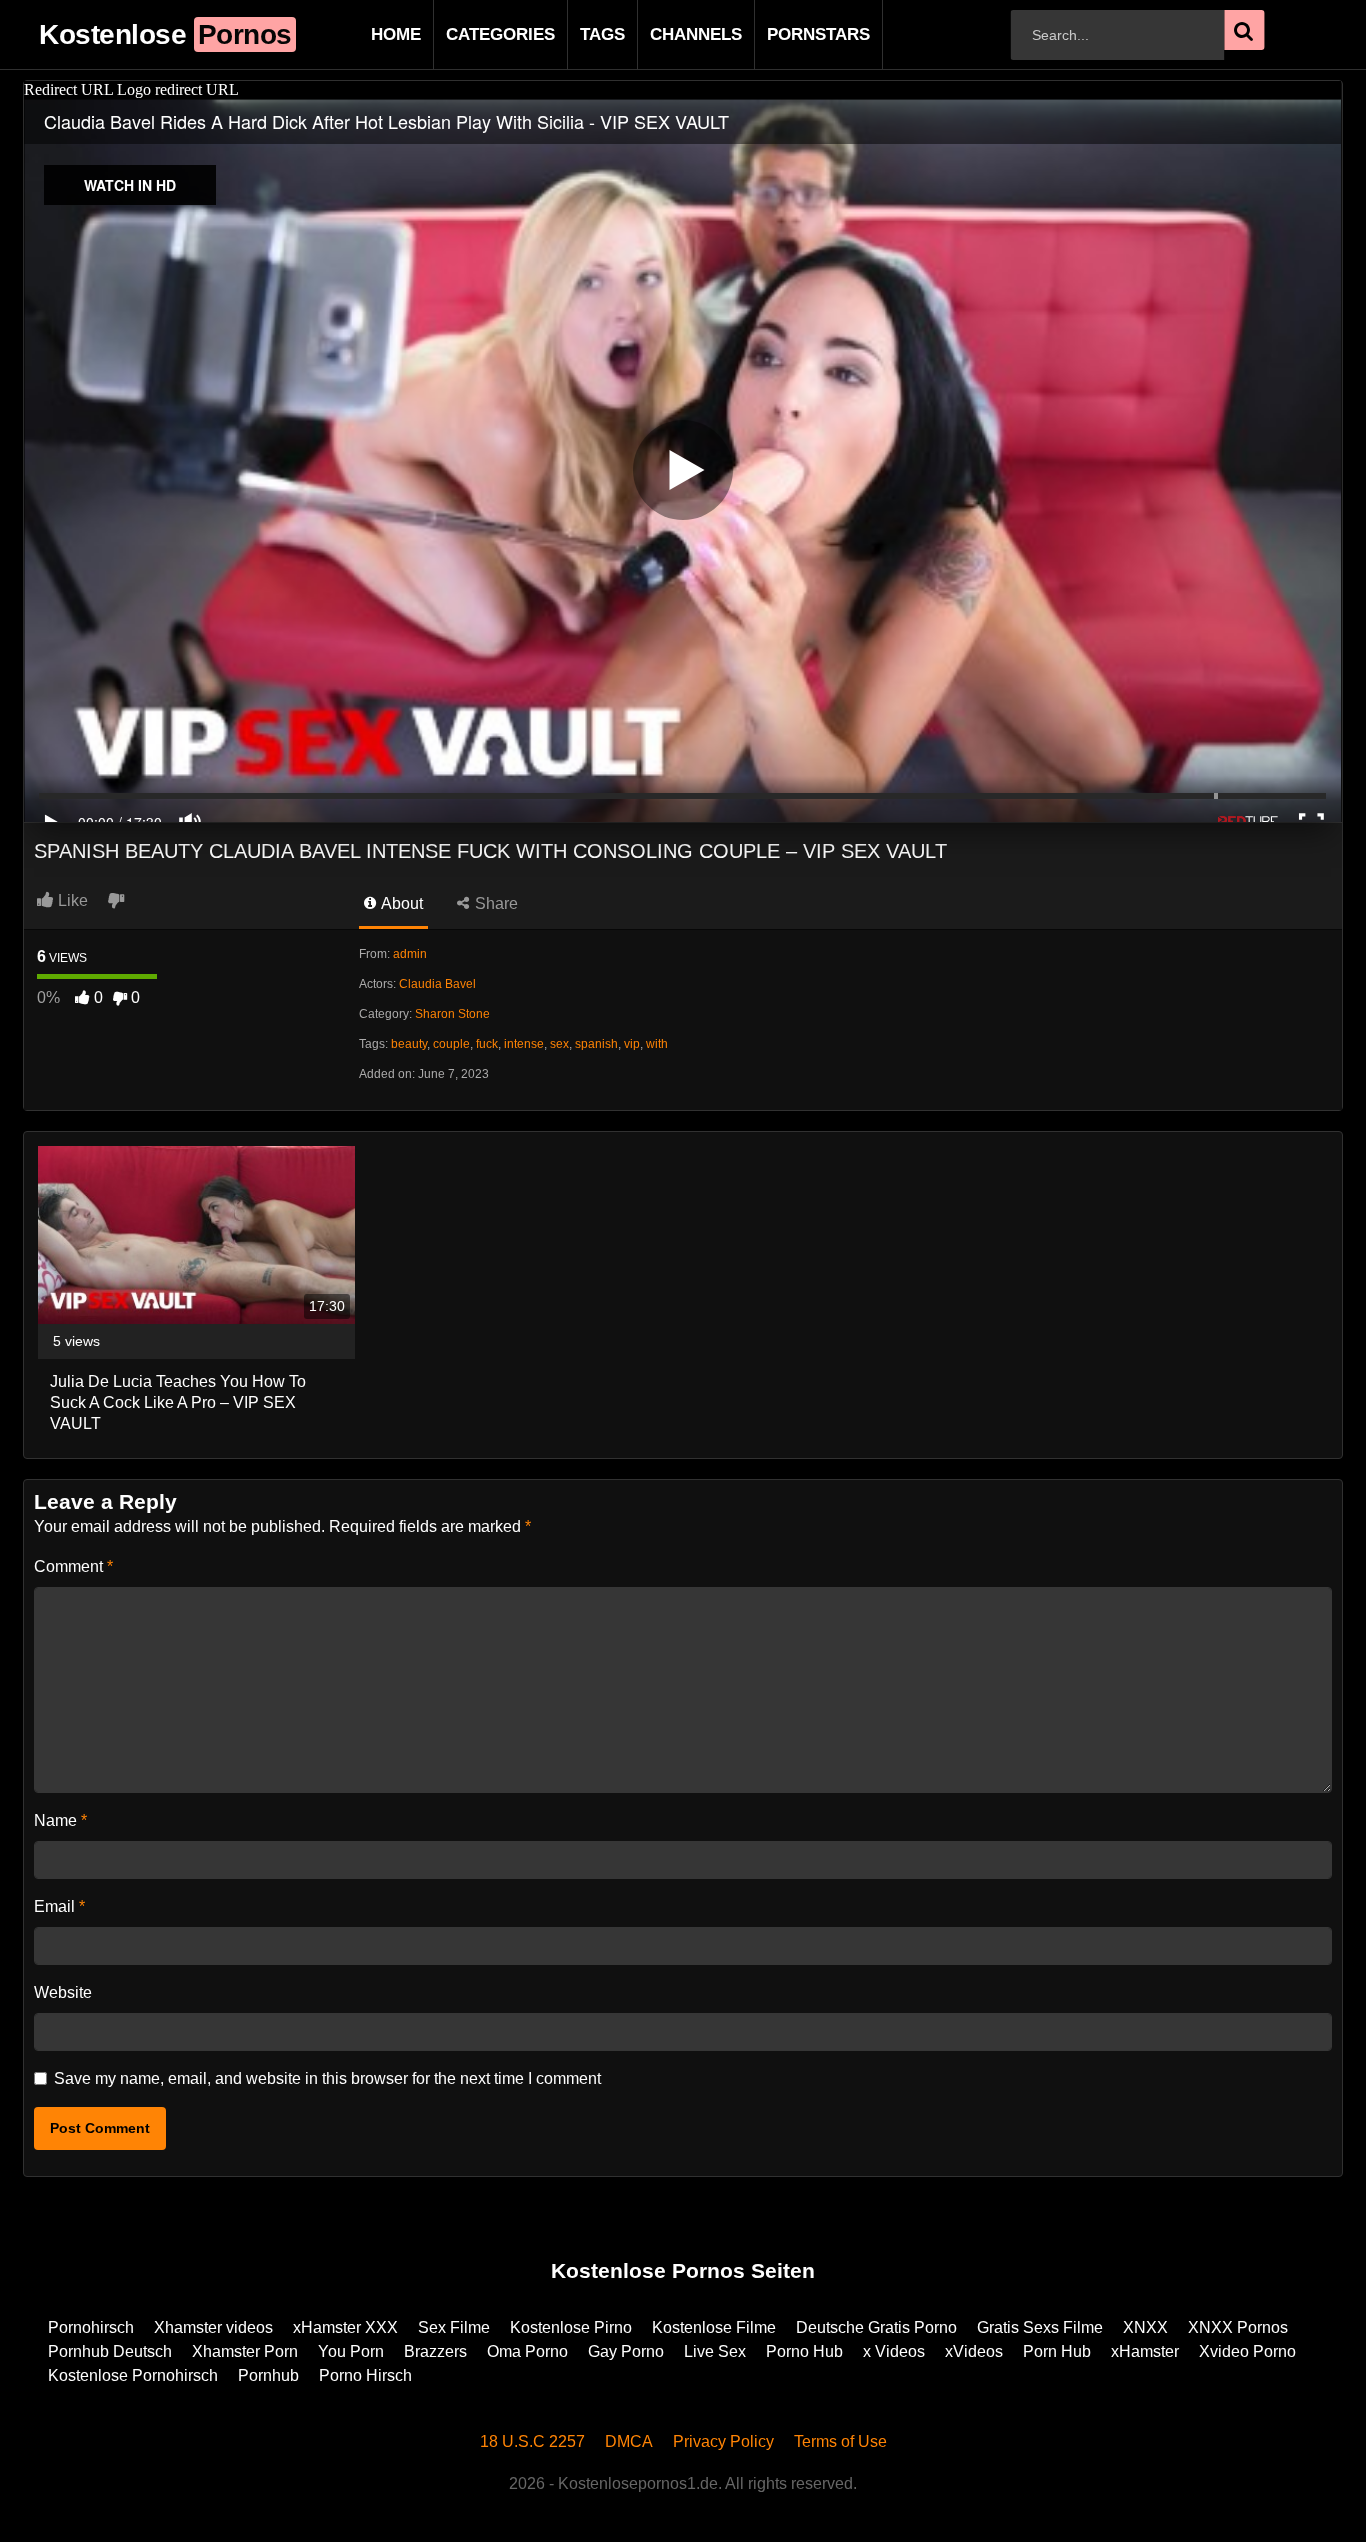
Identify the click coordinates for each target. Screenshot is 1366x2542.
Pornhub (268, 2375)
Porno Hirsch (365, 2375)
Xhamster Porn (245, 2351)
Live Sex (715, 2351)
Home (364, 34)
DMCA (629, 2441)
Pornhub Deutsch (110, 2351)
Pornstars (786, 34)
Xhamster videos (213, 2327)
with (657, 1044)
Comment (73, 1566)
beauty (409, 1044)
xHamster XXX (345, 2327)
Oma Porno (527, 2351)
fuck (487, 1044)
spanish (596, 1044)
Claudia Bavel (437, 984)
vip (632, 1044)
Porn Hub (1057, 2351)
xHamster (1145, 2351)
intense (524, 1044)
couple (451, 1044)
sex (559, 1044)
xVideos (974, 2351)
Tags (570, 34)
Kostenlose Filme (714, 2327)
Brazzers (435, 2351)
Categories (468, 34)
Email (59, 1906)
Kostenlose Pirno (571, 2327)
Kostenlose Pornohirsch (133, 2375)
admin (410, 954)
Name (60, 1820)
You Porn (351, 2351)
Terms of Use (840, 2441)
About (400, 903)
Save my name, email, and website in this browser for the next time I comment (327, 2078)
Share (494, 903)
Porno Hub (804, 2351)
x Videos (894, 2351)
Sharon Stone (452, 1014)
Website (63, 1992)
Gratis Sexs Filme (1040, 2327)
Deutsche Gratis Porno (876, 2327)
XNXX (1145, 2327)
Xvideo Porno (1247, 2351)
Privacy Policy (723, 2441)
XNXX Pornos (1238, 2327)
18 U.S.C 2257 (532, 2441)
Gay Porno (626, 2351)
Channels (664, 34)
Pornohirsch (91, 2327)
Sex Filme (454, 2327)
